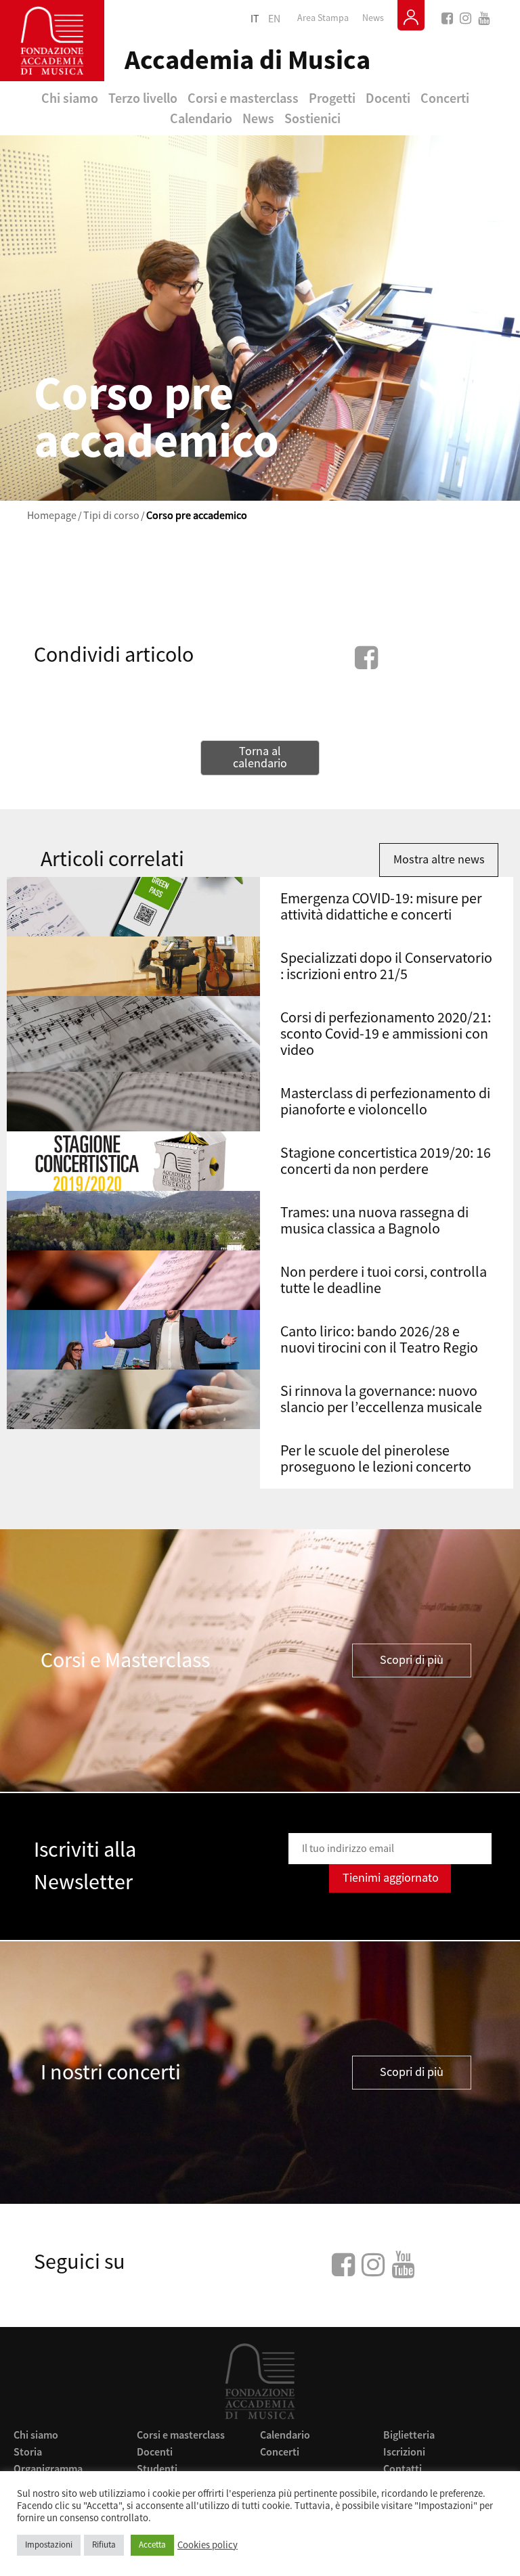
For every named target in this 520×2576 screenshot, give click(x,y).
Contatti (403, 2468)
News (373, 18)
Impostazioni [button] (49, 2545)
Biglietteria (409, 2435)
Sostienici (312, 118)
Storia (28, 2451)
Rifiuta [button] (104, 2545)
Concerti (445, 98)
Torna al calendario (260, 758)
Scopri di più (412, 1660)
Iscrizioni (404, 2451)
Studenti (157, 2468)
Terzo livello (143, 98)
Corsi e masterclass (243, 98)
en (274, 19)
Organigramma (48, 2468)
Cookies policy (208, 2546)
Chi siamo (70, 98)
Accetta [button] (152, 2545)
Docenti (388, 98)
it (255, 19)
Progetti (332, 98)
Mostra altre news (439, 860)
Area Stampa (323, 18)
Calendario (201, 118)
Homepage (52, 516)
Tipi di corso (111, 516)
